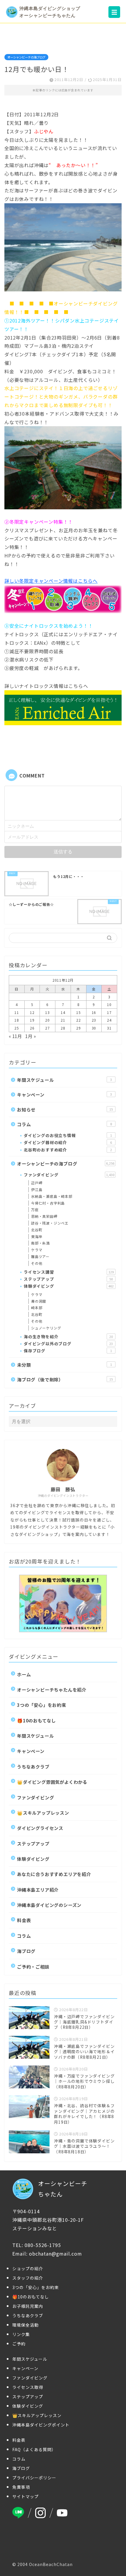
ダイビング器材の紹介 (68, 1142)
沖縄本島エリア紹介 (38, 1890)
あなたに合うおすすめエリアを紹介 (54, 1874)
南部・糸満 (40, 1243)
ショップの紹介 (28, 2268)
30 (94, 1028)
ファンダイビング (69, 1175)
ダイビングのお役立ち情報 (68, 1135)
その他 (37, 1263)
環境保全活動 (25, 2325)
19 (32, 1020)
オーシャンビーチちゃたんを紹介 (52, 1690)
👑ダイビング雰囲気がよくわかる (52, 1782)
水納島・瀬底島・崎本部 (52, 1196)
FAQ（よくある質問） (34, 2449)
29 (79, 1028)
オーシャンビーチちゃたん (63, 2189)
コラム (64, 1124)
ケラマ (37, 1250)
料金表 (24, 1920)
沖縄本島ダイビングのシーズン (49, 1905)
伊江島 (37, 1189)
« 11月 (15, 1036)
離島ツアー (40, 1256)
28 (63, 1028)
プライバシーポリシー (34, 2478)
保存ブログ (68, 1351)
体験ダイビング (69, 1286)
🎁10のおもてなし (36, 1720)
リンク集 (21, 2334)
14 (63, 1012)
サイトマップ (25, 2496)
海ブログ (26, 1951)
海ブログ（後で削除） (65, 1379)
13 (47, 1012)
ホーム (24, 1674)
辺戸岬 (37, 1183)
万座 (35, 1209)
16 (94, 1012)
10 (109, 1004)
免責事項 (21, 2487)
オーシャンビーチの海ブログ (26, 57)
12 (32, 1012)
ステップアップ (68, 1279)
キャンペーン (64, 1094)
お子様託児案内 (28, 2306)
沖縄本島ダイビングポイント (41, 2425)
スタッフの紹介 (28, 2278)
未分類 (64, 1365)
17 (109, 1012)
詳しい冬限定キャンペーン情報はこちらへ (51, 581)
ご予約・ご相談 (33, 1967)
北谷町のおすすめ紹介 (68, 1150)
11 (17, 1012)
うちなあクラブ (33, 1766)
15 (79, 1012)
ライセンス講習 (69, 1272)
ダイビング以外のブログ (68, 1344)
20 (47, 1020)
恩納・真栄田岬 (44, 1216)
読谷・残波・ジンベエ (50, 1223)
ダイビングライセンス (40, 1828)
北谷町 (37, 1230)
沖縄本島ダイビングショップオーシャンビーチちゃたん (50, 12)
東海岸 (37, 1236)
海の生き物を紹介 (68, 1336)
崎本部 (37, 1308)
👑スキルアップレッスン (43, 1813)
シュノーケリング (46, 1328)
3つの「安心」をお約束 (42, 1705)
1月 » (30, 1036)
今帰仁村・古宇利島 (48, 1203)
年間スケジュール (64, 1080)
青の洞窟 (39, 1301)
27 (47, 1028)
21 (63, 1020)
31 (109, 1028)
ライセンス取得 (28, 2387)
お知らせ (65, 1109)
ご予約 (19, 2344)
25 (17, 1028)
